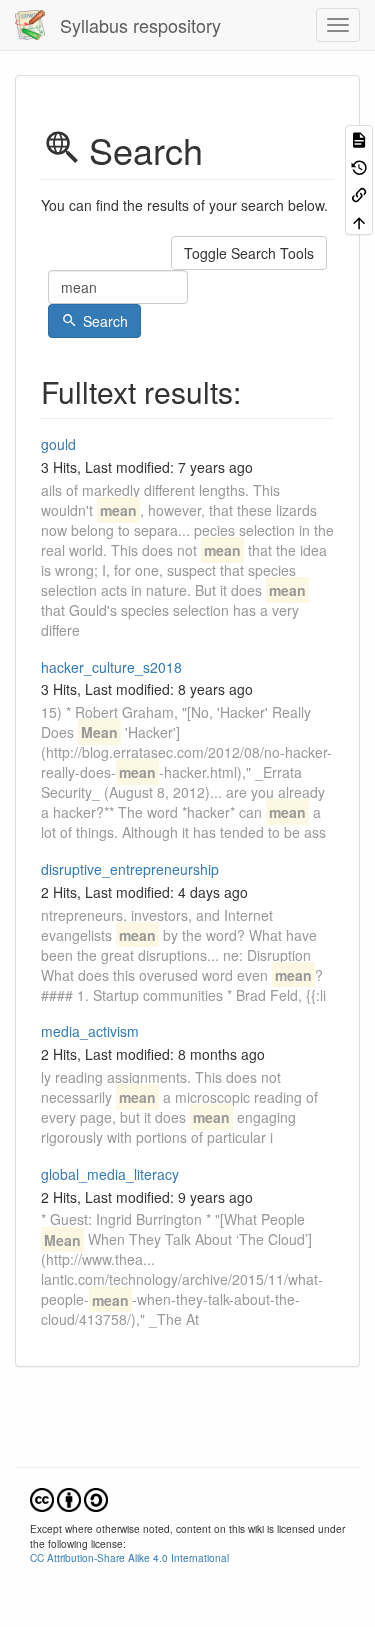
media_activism (90, 1031)
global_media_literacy (110, 1174)
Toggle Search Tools (249, 253)
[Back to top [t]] (359, 220)
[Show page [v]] (359, 138)
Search (105, 321)
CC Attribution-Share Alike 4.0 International (129, 1557)
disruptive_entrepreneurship (130, 869)
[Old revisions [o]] (359, 165)
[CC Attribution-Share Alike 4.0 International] (69, 1497)
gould (58, 444)
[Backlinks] (359, 193)
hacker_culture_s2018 (111, 667)
